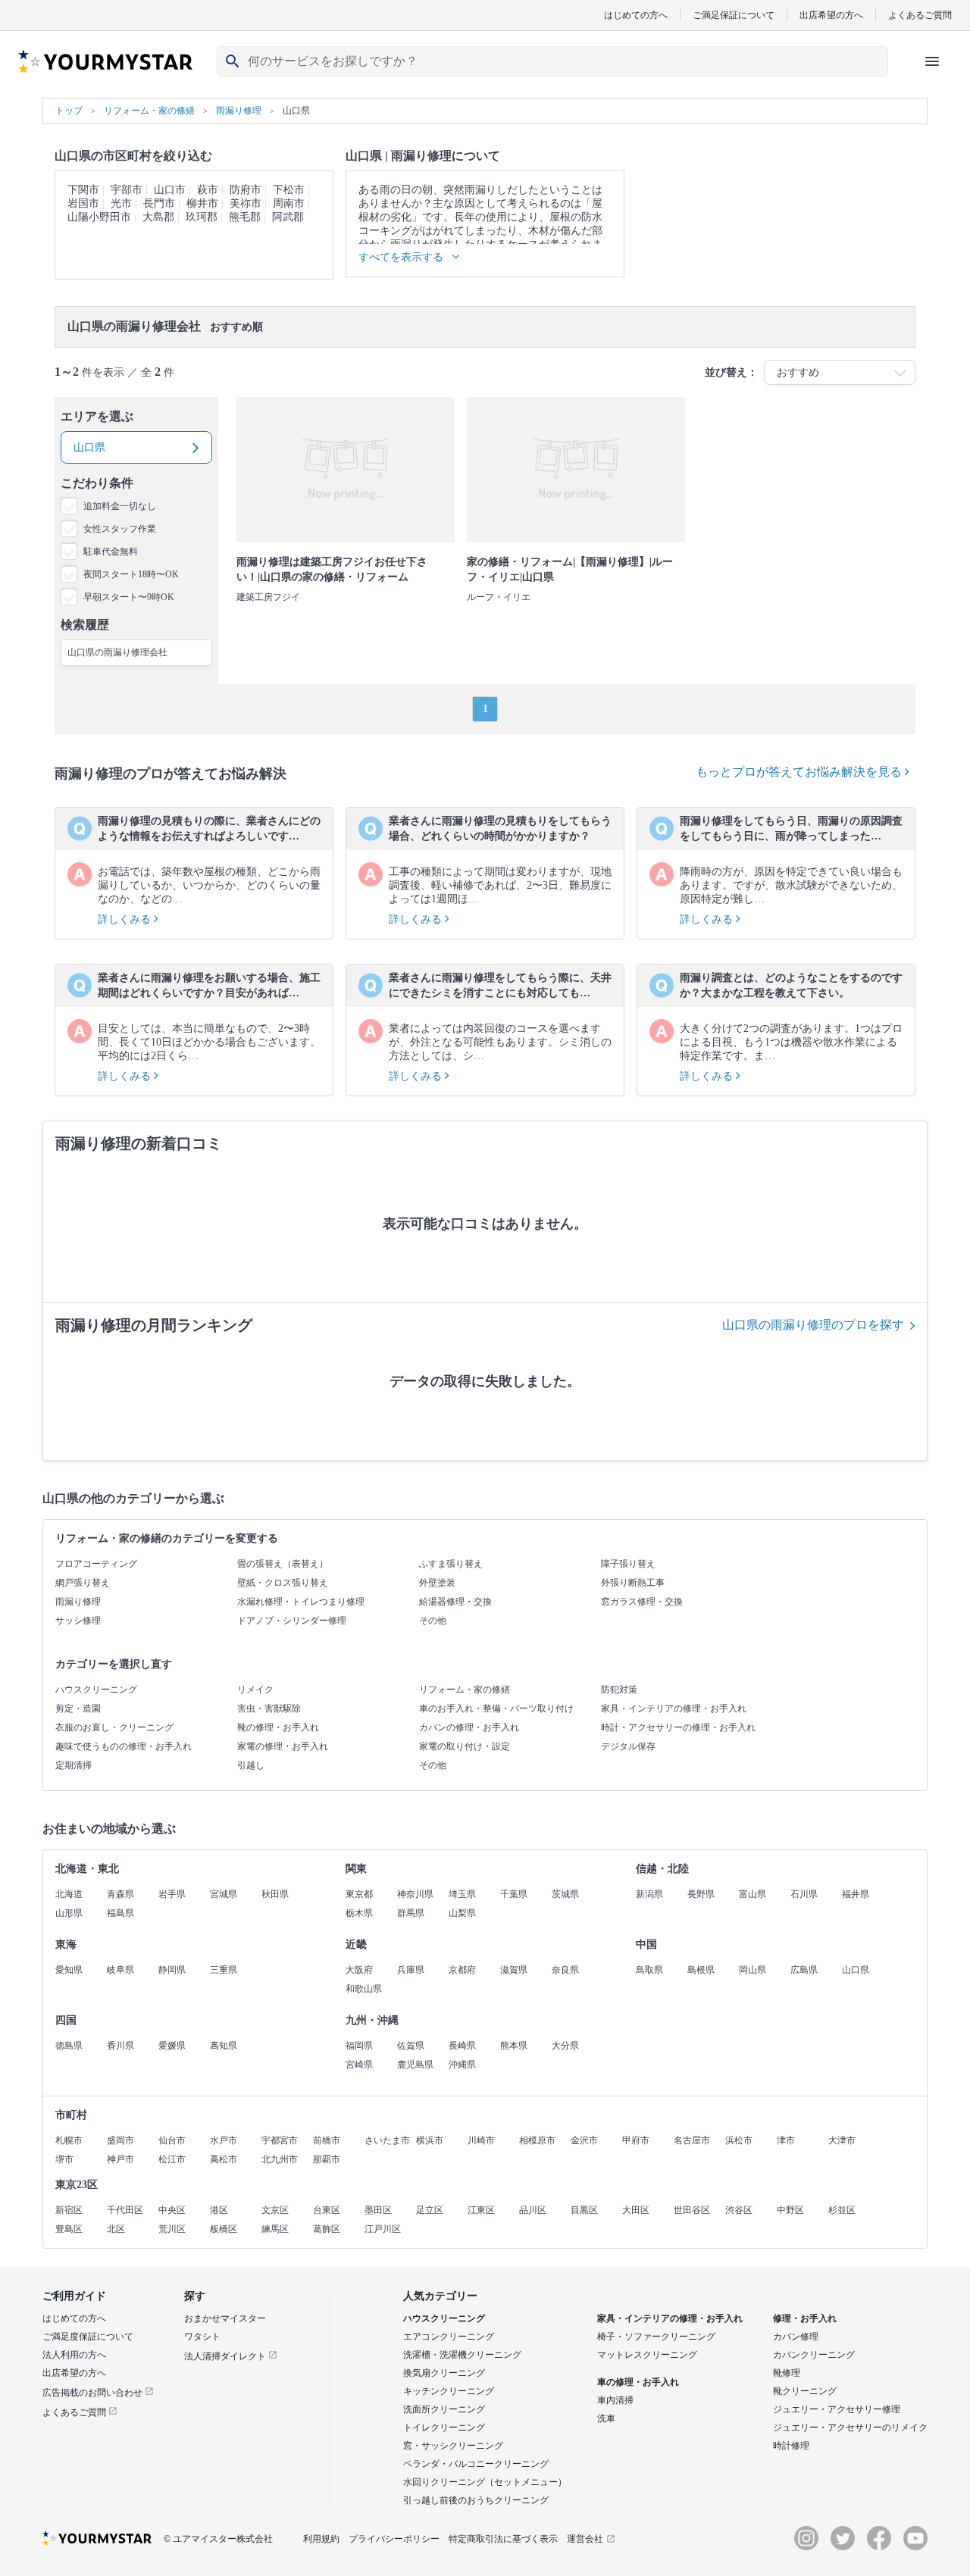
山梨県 (462, 1913)
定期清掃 (74, 1765)
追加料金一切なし (120, 506)
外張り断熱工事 (633, 1583)
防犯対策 (619, 1690)
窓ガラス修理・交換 (642, 1602)
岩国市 (83, 203)
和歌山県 (364, 1989)
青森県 (120, 1894)
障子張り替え (628, 1564)
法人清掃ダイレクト (226, 2356)
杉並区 (842, 2210)
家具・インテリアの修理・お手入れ (674, 1708)
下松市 (289, 190)
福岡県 (359, 2046)
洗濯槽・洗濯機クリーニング (462, 2355)
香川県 (120, 2046)
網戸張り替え (83, 1583)
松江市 (172, 2159)
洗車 (606, 2418)
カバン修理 (796, 2337)
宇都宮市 (280, 2140)
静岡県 (172, 1970)
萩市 (208, 190)
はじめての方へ (636, 15)
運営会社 (585, 2539)
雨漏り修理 (78, 1602)
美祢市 (246, 203)
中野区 (790, 2210)
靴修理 (787, 2373)
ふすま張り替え (451, 1564)
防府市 (246, 190)
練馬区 (275, 2229)
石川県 (804, 1894)
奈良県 (565, 1970)
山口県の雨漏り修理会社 (117, 652)
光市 (121, 203)
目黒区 (584, 2210)
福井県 (856, 1894)
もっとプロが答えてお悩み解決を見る (800, 772)
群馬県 (411, 1913)
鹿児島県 (415, 2065)
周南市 (289, 203)
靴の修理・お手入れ (278, 1727)
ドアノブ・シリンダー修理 (292, 1621)
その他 (433, 1621)
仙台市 (172, 2140)
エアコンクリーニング (449, 2337)
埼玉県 (462, 1894)
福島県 (120, 1913)
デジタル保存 (628, 1746)
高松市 (224, 2159)
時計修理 (791, 2446)
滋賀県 (514, 1970)
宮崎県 (359, 2065)
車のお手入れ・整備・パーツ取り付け (496, 1708)
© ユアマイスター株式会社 (218, 2539)
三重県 (224, 1970)
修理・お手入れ (805, 2318)
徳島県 (69, 2046)
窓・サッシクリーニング (453, 2446)
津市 (786, 2140)
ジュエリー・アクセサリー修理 (837, 2409)
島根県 (701, 1970)
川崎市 (481, 2140)
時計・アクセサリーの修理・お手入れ (678, 1727)
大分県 (565, 2046)
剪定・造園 (78, 1708)
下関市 (83, 190)
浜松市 (739, 2140)
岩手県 (172, 1894)
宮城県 (224, 1894)
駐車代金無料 (111, 552)
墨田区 (378, 2210)
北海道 (69, 1894)
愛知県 (69, 1970)
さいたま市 (387, 2140)
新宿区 (69, 2210)
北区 (116, 2229)
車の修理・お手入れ (638, 2382)
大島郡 (158, 217)
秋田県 (275, 1894)
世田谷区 (692, 2210)
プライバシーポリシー (394, 2539)
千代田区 (125, 2210)
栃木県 (359, 1913)
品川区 (533, 2210)
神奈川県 (415, 1894)
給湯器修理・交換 (455, 1602)
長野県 (701, 1894)
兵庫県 (411, 1970)
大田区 (636, 2210)
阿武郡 (288, 217)
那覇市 (327, 2159)
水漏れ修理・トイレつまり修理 (301, 1602)
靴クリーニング (805, 2391)
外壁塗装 (437, 1583)
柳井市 (202, 203)
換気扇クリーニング (444, 2373)
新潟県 (649, 1894)
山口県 (856, 1970)
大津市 (842, 2140)
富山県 (753, 1894)
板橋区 (224, 2229)
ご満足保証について (734, 15)
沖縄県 (462, 2065)
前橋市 (327, 2140)
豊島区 (69, 2229)
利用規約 (321, 2539)
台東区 (327, 2210)
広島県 (804, 1970)
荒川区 (172, 2229)
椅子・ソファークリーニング (656, 2337)
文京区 (275, 2210)
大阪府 (359, 1970)
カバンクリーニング (814, 2355)
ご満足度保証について (88, 2337)
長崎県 (462, 2046)
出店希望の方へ (831, 15)
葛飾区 (327, 2229)
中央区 (172, 2210)
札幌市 (69, 2140)
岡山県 (753, 1970)
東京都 (359, 1894)
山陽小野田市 (99, 217)
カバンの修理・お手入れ (469, 1727)
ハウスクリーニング (96, 1690)
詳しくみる (126, 919)
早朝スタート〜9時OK (129, 597)
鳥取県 (649, 1970)
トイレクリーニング (444, 2428)
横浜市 (430, 2140)
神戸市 (120, 2159)
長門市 (159, 203)
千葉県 (514, 1894)
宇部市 (127, 190)
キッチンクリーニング (449, 2391)
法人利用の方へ (74, 2355)
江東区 (481, 2210)
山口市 (170, 190)
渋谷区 (739, 2210)
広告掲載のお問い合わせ (94, 2393)
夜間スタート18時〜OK (131, 574)
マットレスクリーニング (647, 2355)
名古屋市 (692, 2140)
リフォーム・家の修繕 (465, 1690)
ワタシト (202, 2337)
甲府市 (636, 2140)
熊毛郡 (245, 217)
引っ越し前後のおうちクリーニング (476, 2500)
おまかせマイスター (225, 2318)
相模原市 (537, 2140)
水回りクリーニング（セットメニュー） (485, 2482)
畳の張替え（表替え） (283, 1564)
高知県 (224, 2046)
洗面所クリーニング (444, 2409)
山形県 (69, 1913)
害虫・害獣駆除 (269, 1708)
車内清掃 (615, 2400)
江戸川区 (383, 2229)
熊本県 (514, 2046)
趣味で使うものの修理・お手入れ (124, 1746)
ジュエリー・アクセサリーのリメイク (850, 2428)
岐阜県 (120, 1970)
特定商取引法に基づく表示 (503, 2539)
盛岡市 (120, 2140)
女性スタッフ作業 (120, 529)
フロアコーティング (96, 1564)
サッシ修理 (78, 1621)
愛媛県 (172, 2046)
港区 (219, 2210)
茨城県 (565, 1894)
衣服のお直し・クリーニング (114, 1727)
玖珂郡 (202, 217)
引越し (251, 1765)
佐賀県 (411, 2046)
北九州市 (280, 2159)
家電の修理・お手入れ (283, 1746)
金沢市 (584, 2140)
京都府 (462, 1970)
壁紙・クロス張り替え (283, 1583)
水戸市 (224, 2140)
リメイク (255, 1690)
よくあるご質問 (920, 15)
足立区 (430, 2210)
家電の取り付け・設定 (465, 1746)
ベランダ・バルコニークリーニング (476, 2464)
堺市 (64, 2159)
